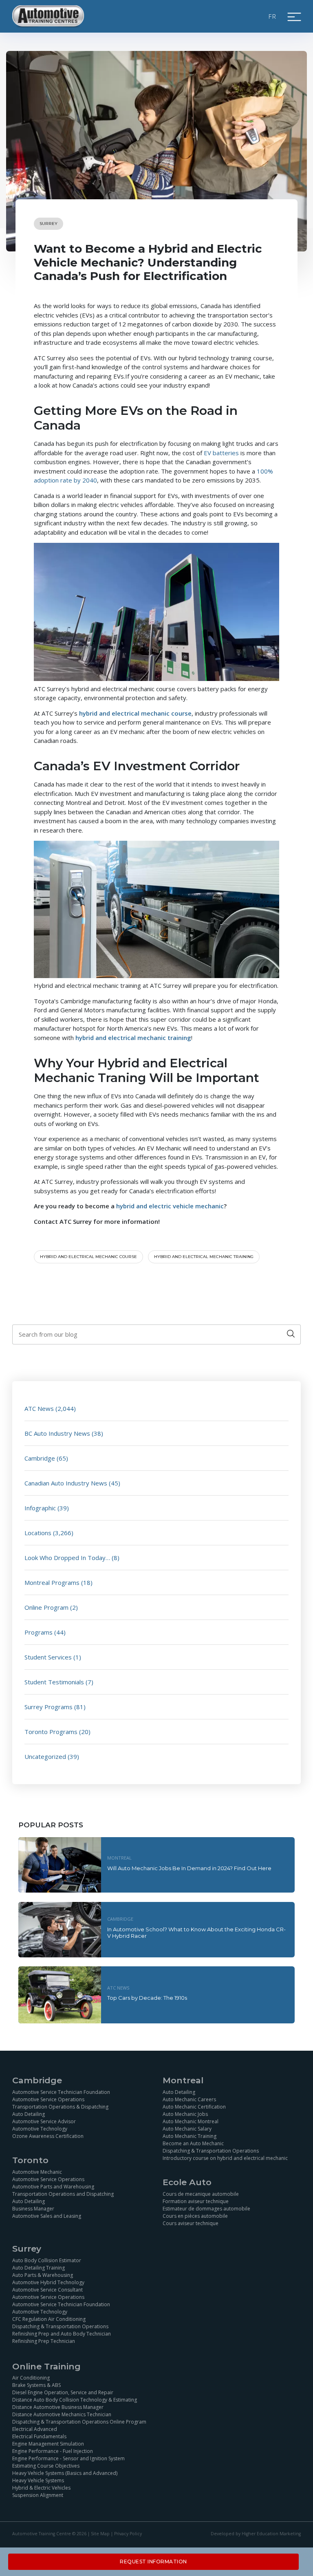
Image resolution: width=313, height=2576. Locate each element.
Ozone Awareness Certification (48, 2136)
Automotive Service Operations (48, 2099)
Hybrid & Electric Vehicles (41, 2488)
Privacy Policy (128, 2534)
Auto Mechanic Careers (189, 2099)
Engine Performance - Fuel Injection (53, 2451)
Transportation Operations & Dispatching (60, 2107)
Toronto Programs (51, 1732)
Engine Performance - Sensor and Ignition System (68, 2459)
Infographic (40, 1508)
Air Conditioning (31, 2378)
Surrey (48, 224)
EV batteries (221, 453)
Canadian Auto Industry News (66, 1483)
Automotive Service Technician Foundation (61, 2092)
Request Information (153, 2562)
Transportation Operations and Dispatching (63, 2194)
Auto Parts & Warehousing (43, 2275)
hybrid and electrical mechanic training (204, 1257)
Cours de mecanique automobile (201, 2194)
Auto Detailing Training (39, 2268)
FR (273, 16)
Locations (38, 1533)
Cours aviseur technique (191, 2223)
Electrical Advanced (35, 2429)
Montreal (119, 1858)
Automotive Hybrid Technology (48, 2282)
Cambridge (40, 1458)
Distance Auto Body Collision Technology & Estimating (75, 2400)
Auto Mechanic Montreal (191, 2121)
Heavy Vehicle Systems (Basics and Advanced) (65, 2474)
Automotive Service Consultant (47, 2290)
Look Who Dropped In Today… (67, 1558)
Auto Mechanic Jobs (185, 2114)
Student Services (48, 1657)
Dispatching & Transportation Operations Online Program (79, 2422)
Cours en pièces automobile (195, 2216)
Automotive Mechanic (37, 2172)
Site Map (100, 2534)
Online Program (46, 1607)
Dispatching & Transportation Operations (211, 2151)
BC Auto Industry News (57, 1433)
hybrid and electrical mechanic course (88, 1257)
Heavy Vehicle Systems (38, 2481)
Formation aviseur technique (196, 2201)
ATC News (39, 1408)
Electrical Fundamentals (39, 2437)
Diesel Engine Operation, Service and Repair (63, 2393)
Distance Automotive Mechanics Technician (62, 2415)
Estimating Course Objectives (46, 2466)
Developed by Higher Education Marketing (256, 2534)
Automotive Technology (40, 2129)
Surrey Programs (48, 1707)
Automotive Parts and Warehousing (53, 2187)
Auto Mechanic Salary (187, 2129)
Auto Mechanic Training (190, 2136)
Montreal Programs (52, 1582)
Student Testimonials (54, 1682)
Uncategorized (45, 1756)
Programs (39, 1632)
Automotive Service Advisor (44, 2121)
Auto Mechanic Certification (194, 2107)
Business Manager (33, 2209)
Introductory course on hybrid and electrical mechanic (225, 2158)
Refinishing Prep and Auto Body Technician (62, 2334)
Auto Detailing (29, 2114)
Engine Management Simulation (48, 2444)
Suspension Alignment (38, 2496)
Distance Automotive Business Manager (58, 2407)
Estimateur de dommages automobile (206, 2209)
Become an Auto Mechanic (193, 2143)
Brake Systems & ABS (36, 2385)
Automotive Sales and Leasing (47, 2216)
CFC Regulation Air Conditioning (49, 2319)
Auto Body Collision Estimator (47, 2260)
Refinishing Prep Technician (44, 2341)
